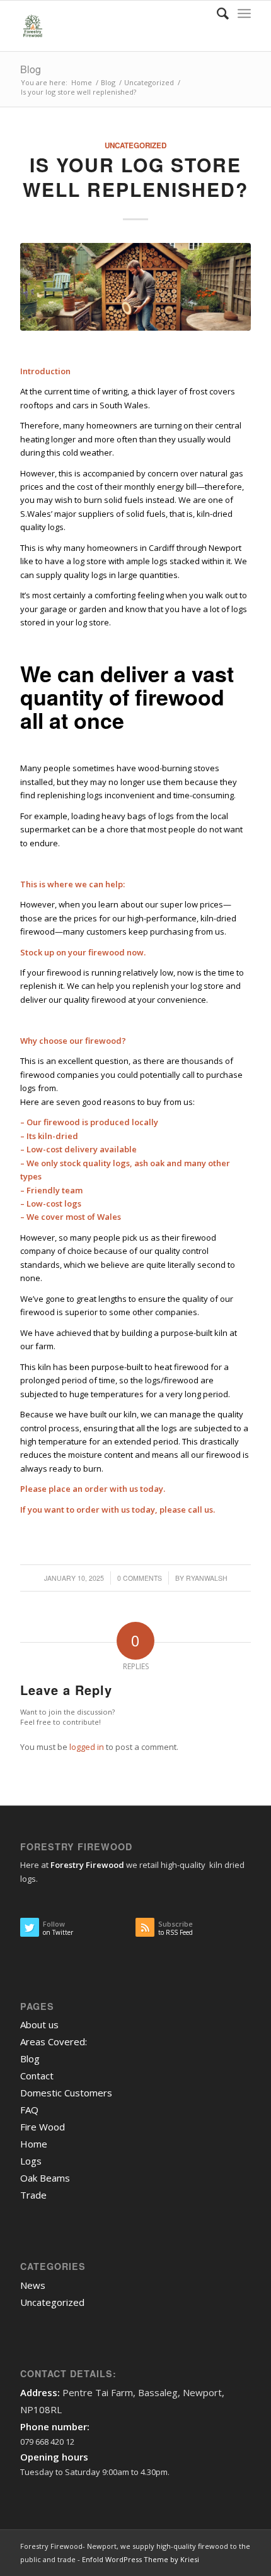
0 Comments (140, 1578)
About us (39, 2024)
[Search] (216, 13)
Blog (31, 69)
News (33, 2285)
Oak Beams (45, 2178)
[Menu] (244, 13)
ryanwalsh (207, 1578)
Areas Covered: (54, 2041)
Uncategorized (135, 145)
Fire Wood (43, 2127)
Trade (33, 2195)
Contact (37, 2076)
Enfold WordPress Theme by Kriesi (141, 2559)
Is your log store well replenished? (135, 177)
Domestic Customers (66, 2093)
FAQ (29, 2110)
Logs (31, 2161)
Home (34, 2144)
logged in (87, 1747)
